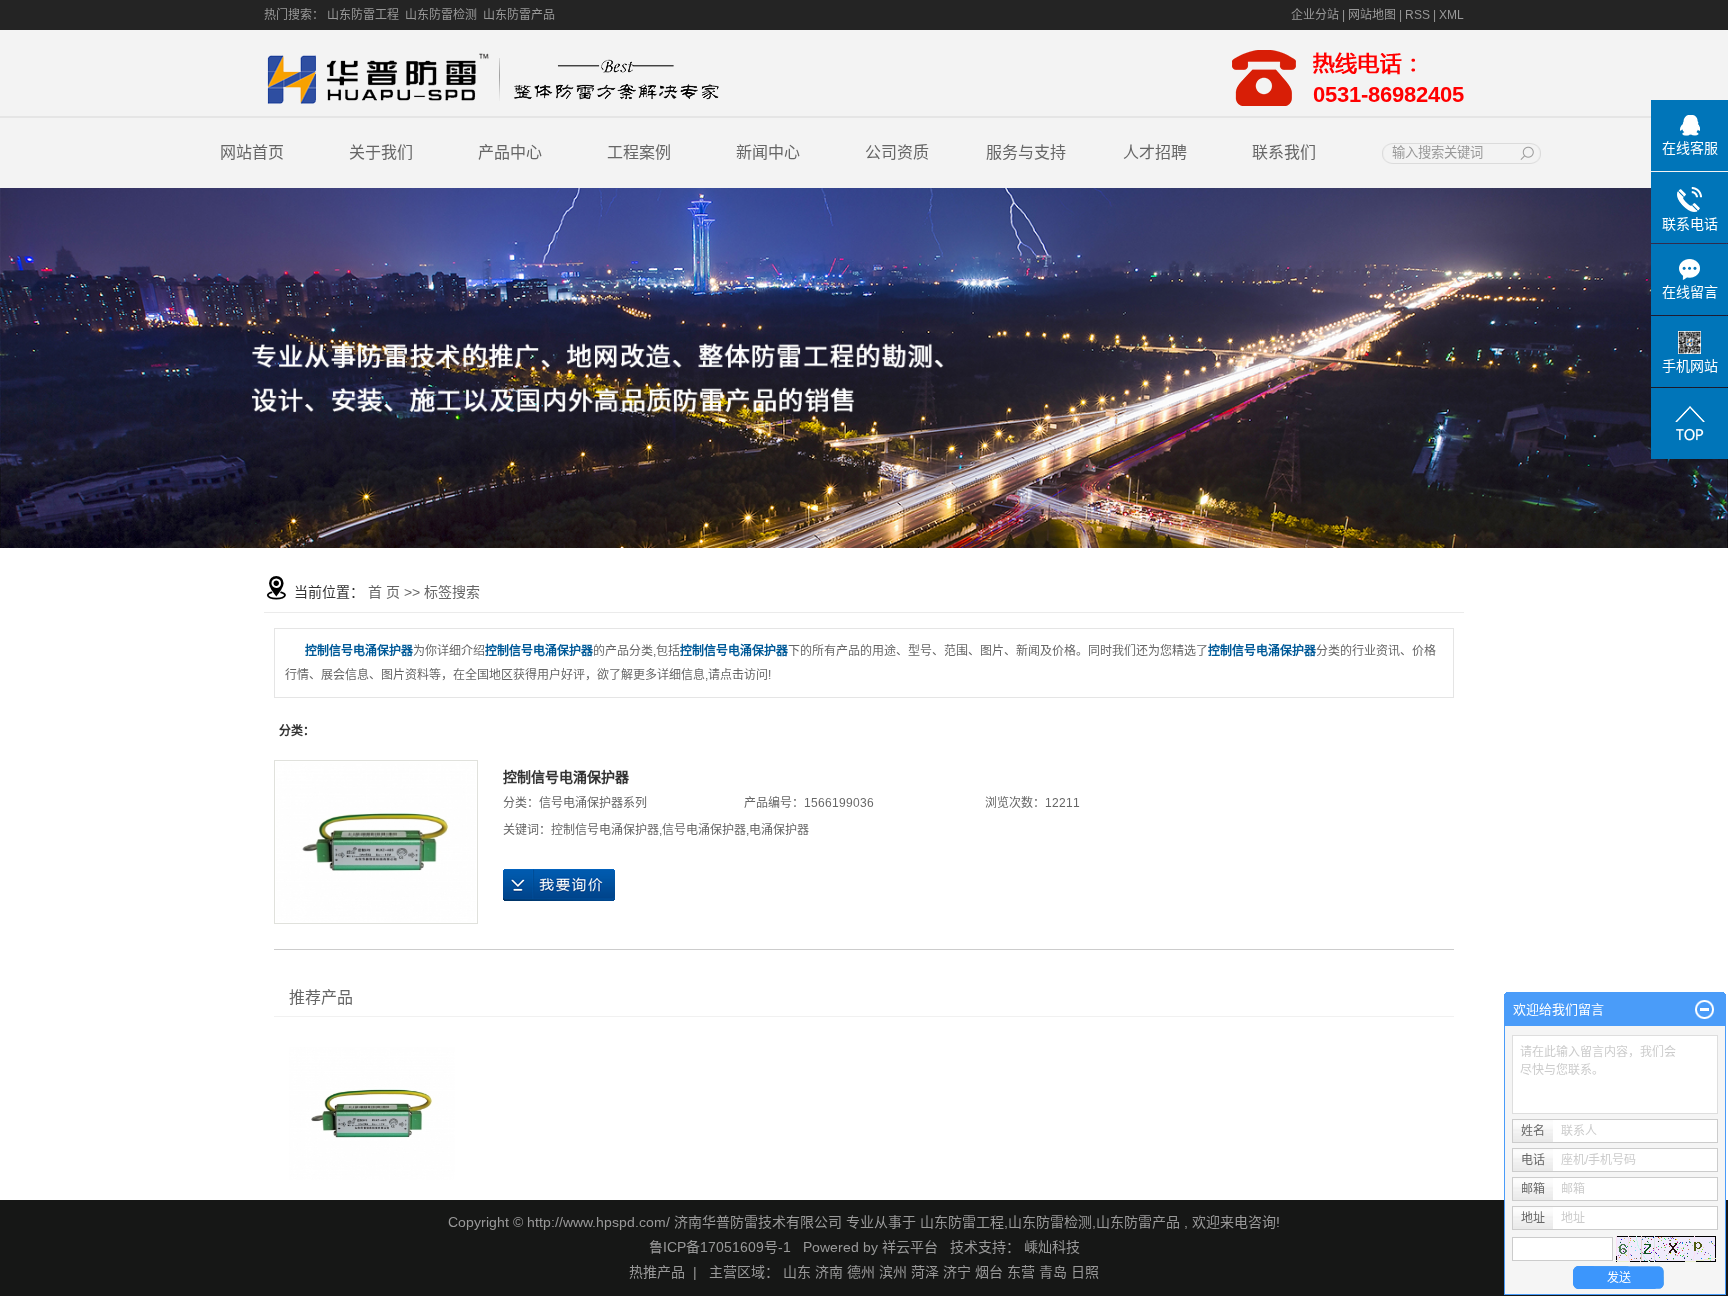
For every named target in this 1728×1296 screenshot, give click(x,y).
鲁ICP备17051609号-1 (720, 1247)
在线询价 (559, 885)
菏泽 (925, 1272)
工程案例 (639, 152)
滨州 (893, 1272)
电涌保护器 (779, 830)
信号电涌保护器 (704, 830)
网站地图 (1373, 15)
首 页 (384, 592)
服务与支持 (1026, 152)
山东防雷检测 (441, 15)
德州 (861, 1272)
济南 (829, 1272)
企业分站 (1315, 15)
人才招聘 (1155, 152)
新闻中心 (768, 152)
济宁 (957, 1272)
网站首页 (252, 152)
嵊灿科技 (1052, 1247)
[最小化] (1704, 1010)
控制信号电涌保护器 (566, 777)
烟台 (989, 1272)
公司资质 (897, 152)
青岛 (1053, 1272)
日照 (1085, 1272)
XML (1451, 15)
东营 (1021, 1272)
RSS (1417, 15)
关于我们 (381, 152)
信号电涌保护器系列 (593, 803)
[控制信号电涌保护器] (376, 842)
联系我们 (1284, 152)
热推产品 (657, 1272)
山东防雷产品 (519, 15)
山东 (797, 1272)
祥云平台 (910, 1247)
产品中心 (510, 152)
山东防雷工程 (363, 15)
